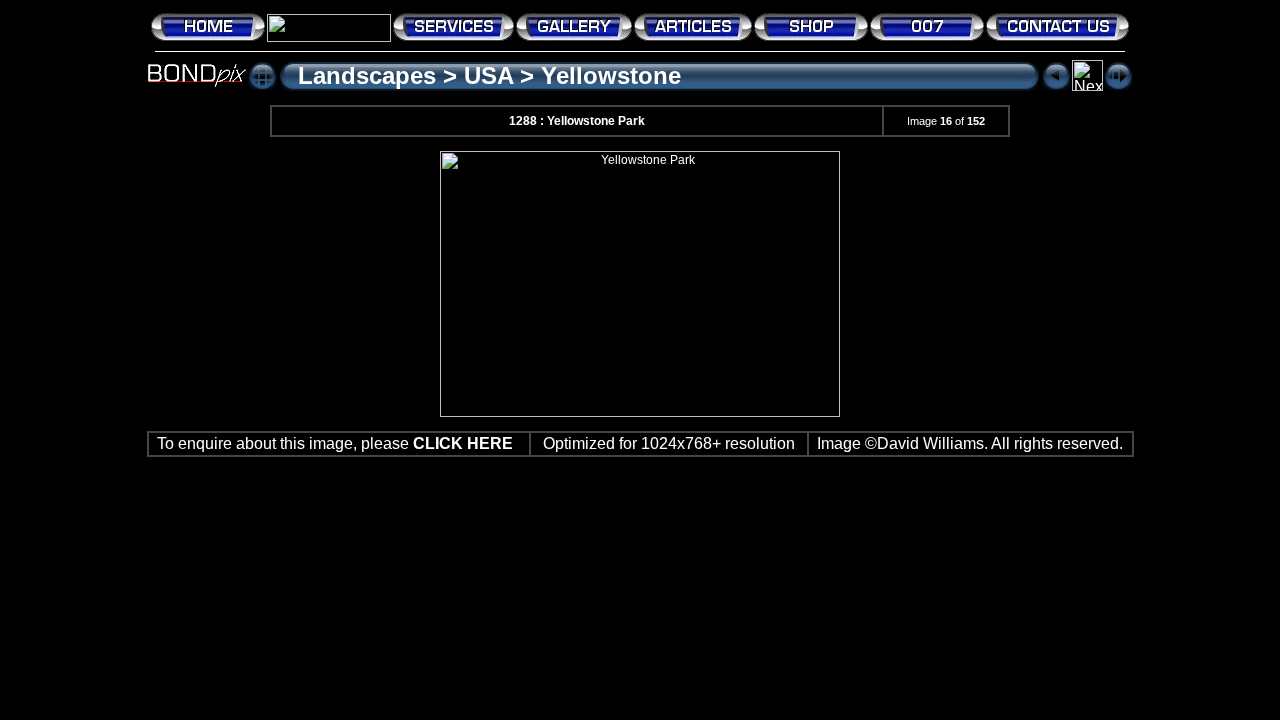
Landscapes (367, 75)
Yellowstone (611, 75)
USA (488, 75)
